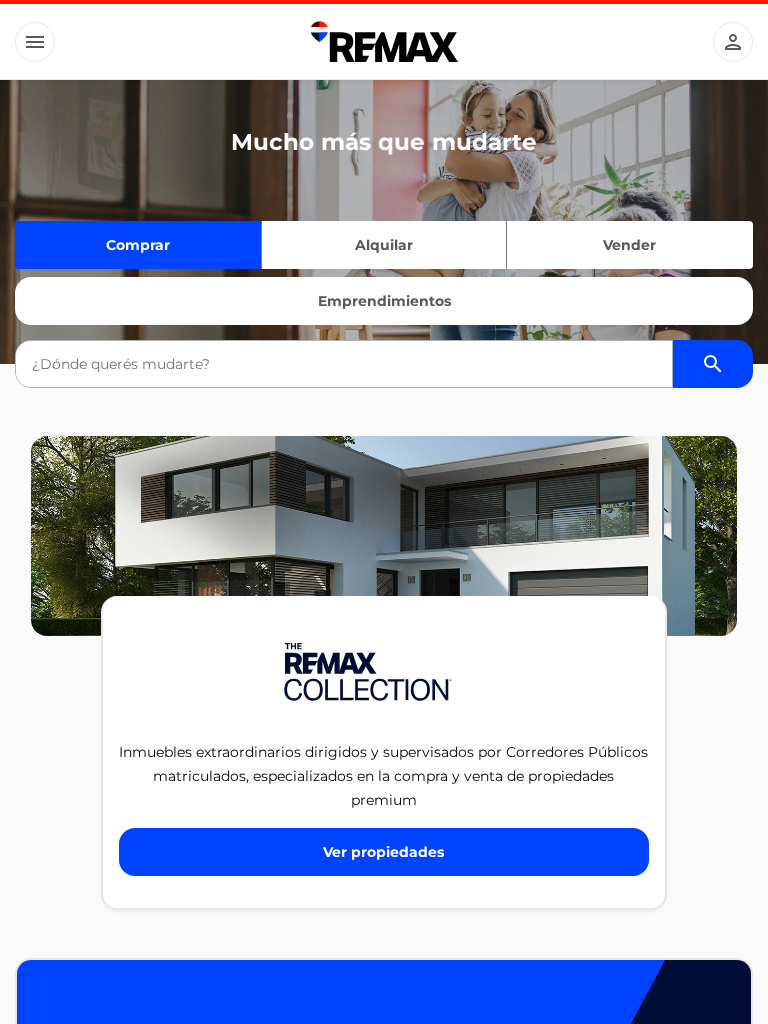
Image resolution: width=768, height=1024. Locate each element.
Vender (629, 245)
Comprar (138, 245)
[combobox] (343, 364)
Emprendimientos (384, 301)
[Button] (35, 42)
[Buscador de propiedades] (713, 364)
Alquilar (384, 245)
